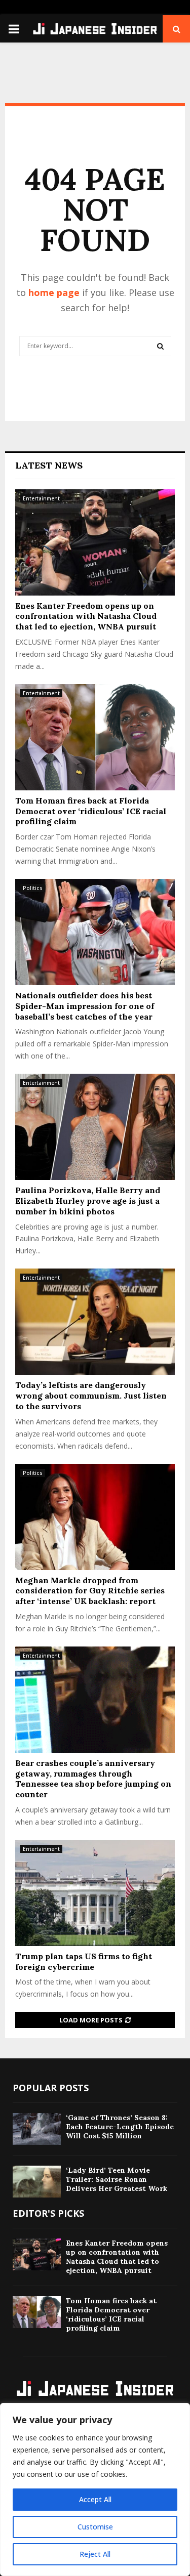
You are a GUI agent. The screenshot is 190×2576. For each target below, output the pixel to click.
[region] (95, 2489)
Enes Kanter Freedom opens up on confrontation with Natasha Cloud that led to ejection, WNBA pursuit (86, 616)
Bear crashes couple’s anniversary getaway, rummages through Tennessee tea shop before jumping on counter (93, 1779)
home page (54, 292)
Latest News (49, 465)
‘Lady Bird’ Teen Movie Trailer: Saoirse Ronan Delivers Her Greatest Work (117, 2179)
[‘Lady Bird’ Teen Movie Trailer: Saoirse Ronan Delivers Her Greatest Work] (37, 2182)
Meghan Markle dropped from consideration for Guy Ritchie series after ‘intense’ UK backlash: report (90, 1591)
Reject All (95, 2554)
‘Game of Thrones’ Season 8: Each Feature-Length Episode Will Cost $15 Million (120, 2127)
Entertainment (41, 498)
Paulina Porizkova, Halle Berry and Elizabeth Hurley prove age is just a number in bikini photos (88, 1201)
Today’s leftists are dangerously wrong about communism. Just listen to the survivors (91, 1396)
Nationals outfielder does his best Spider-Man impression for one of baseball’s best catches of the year (85, 1006)
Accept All (95, 2499)
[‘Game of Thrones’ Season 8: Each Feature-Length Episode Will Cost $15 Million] (37, 2129)
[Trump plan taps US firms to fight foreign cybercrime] (95, 1893)
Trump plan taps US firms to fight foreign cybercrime (84, 1961)
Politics (33, 888)
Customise (95, 2527)
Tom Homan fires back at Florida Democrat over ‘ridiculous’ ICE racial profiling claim (91, 811)
